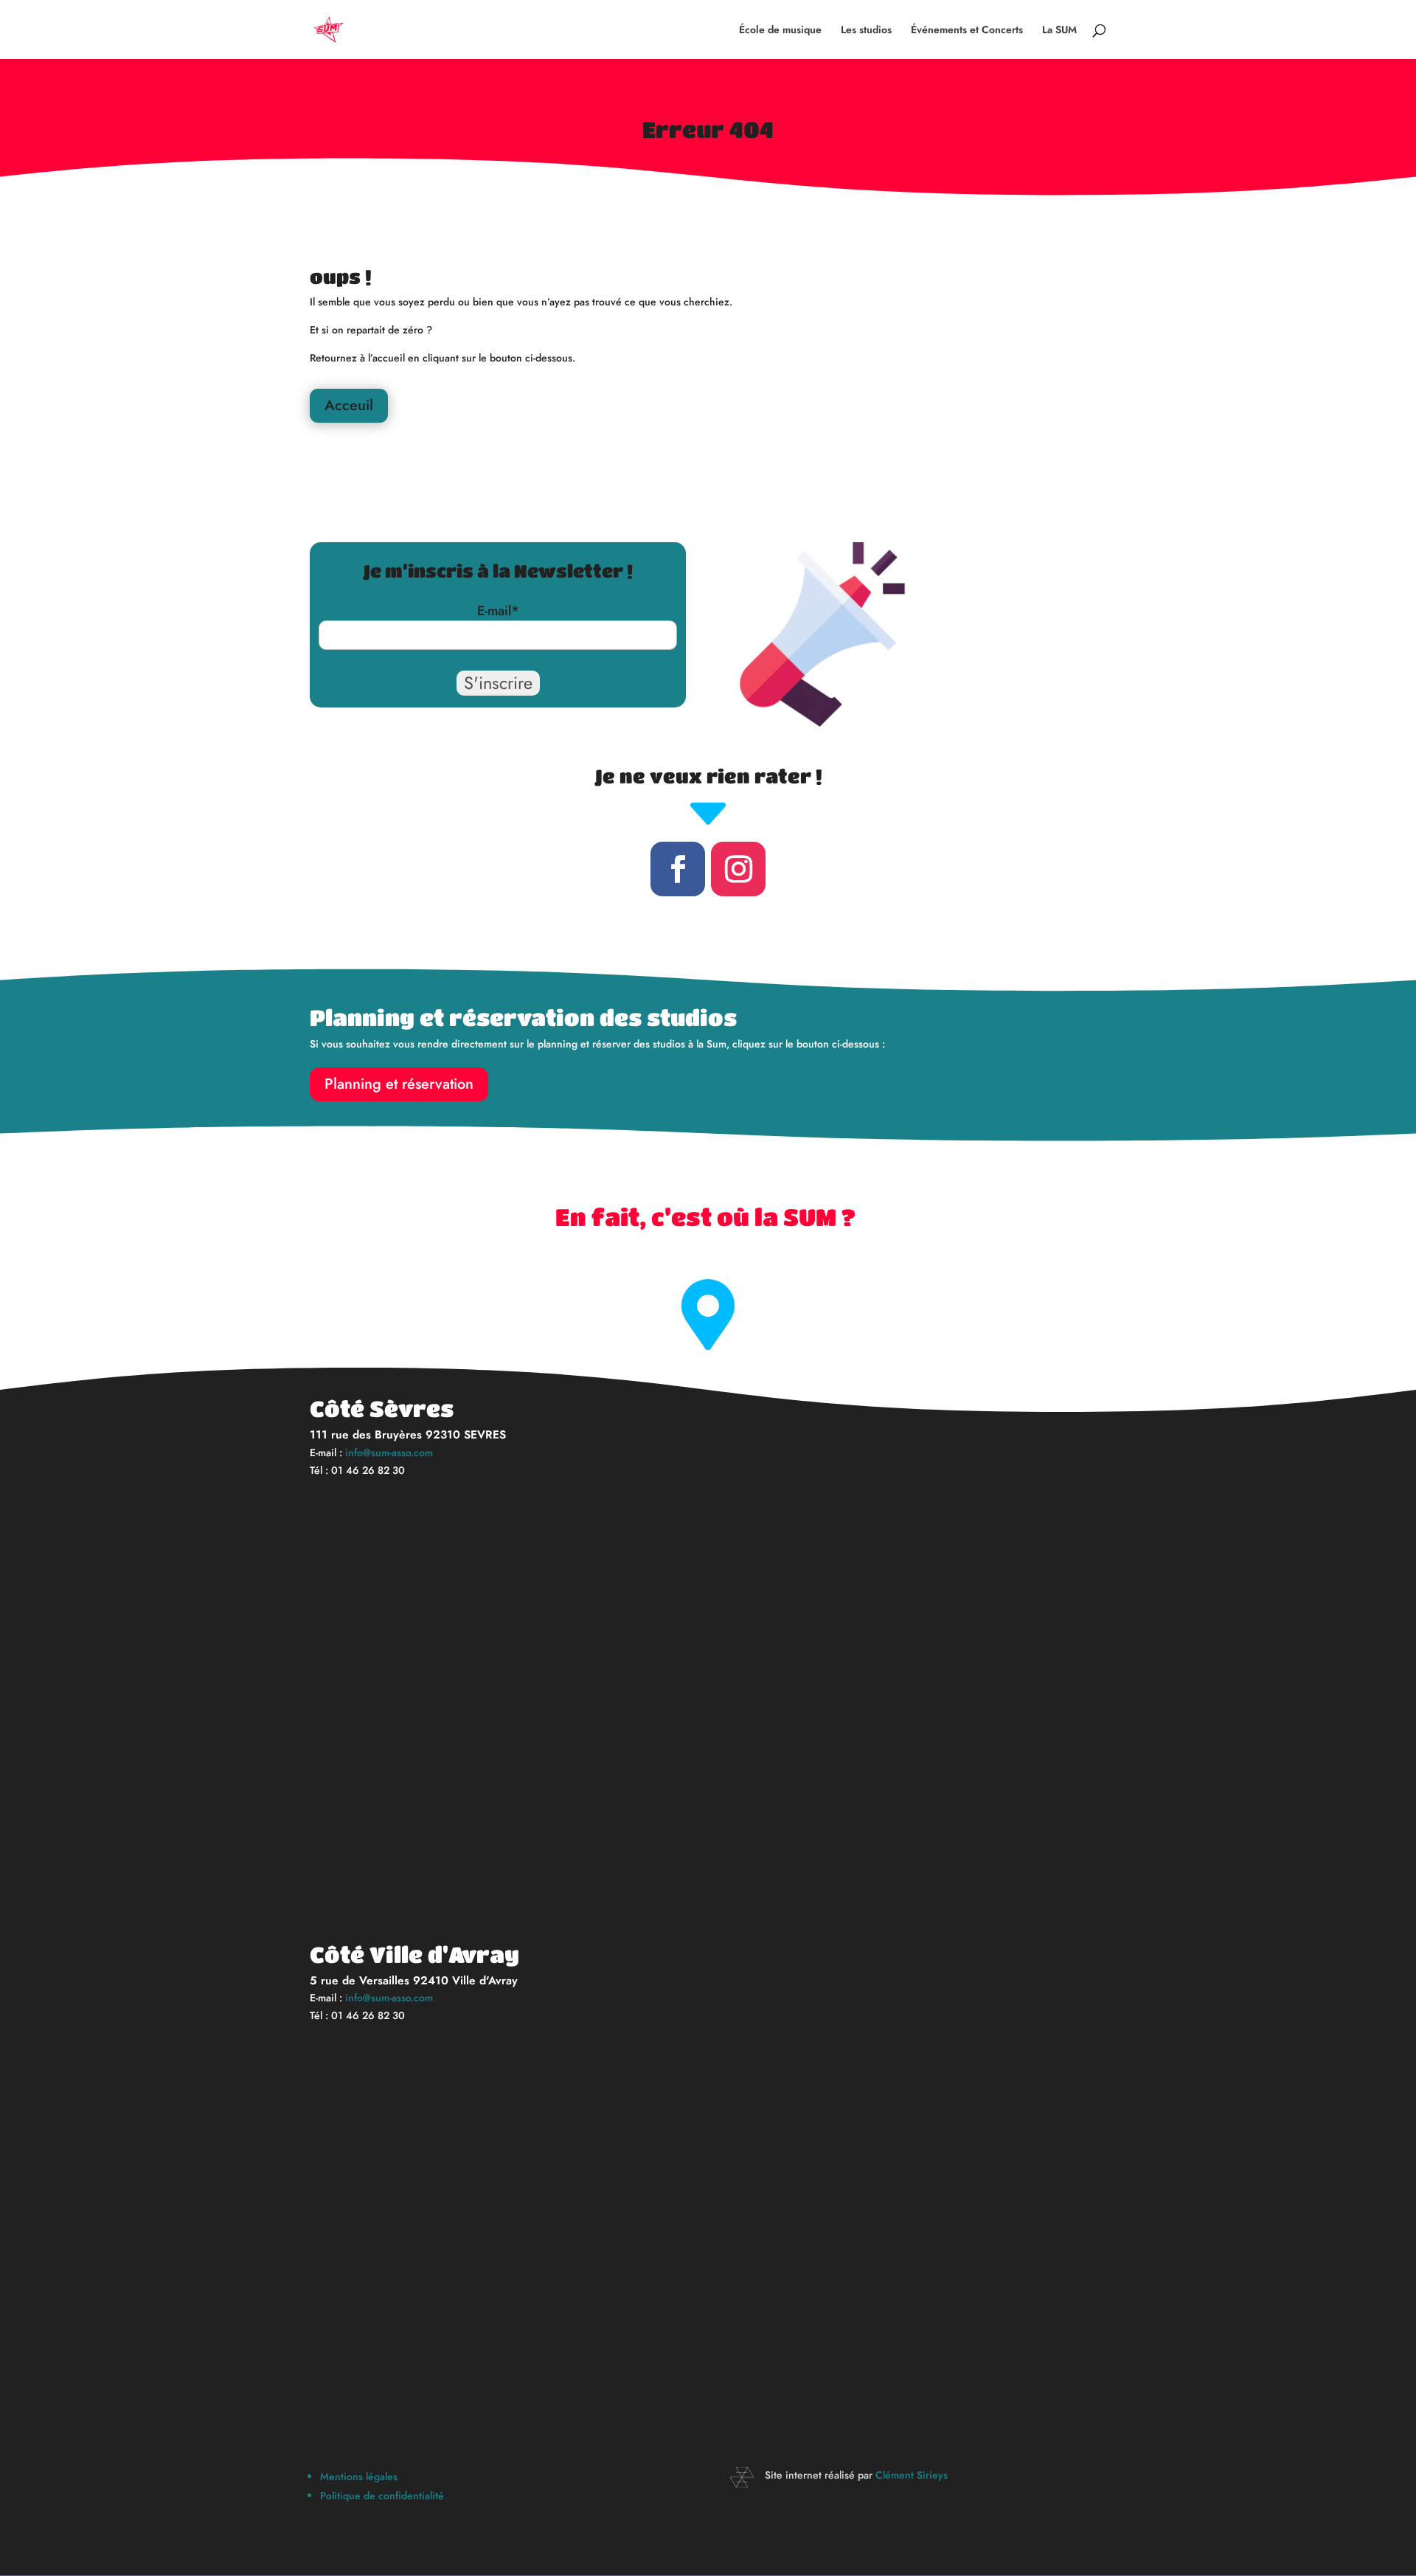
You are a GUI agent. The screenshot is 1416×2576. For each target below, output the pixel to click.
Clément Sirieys (912, 2475)
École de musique (780, 31)
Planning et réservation (399, 1084)
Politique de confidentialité (382, 2496)
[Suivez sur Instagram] (738, 869)
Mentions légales (359, 2476)
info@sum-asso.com (389, 1453)
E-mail (498, 611)
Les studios (866, 31)
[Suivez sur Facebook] (678, 869)
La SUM (1059, 31)
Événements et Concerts (967, 31)
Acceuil (349, 405)
